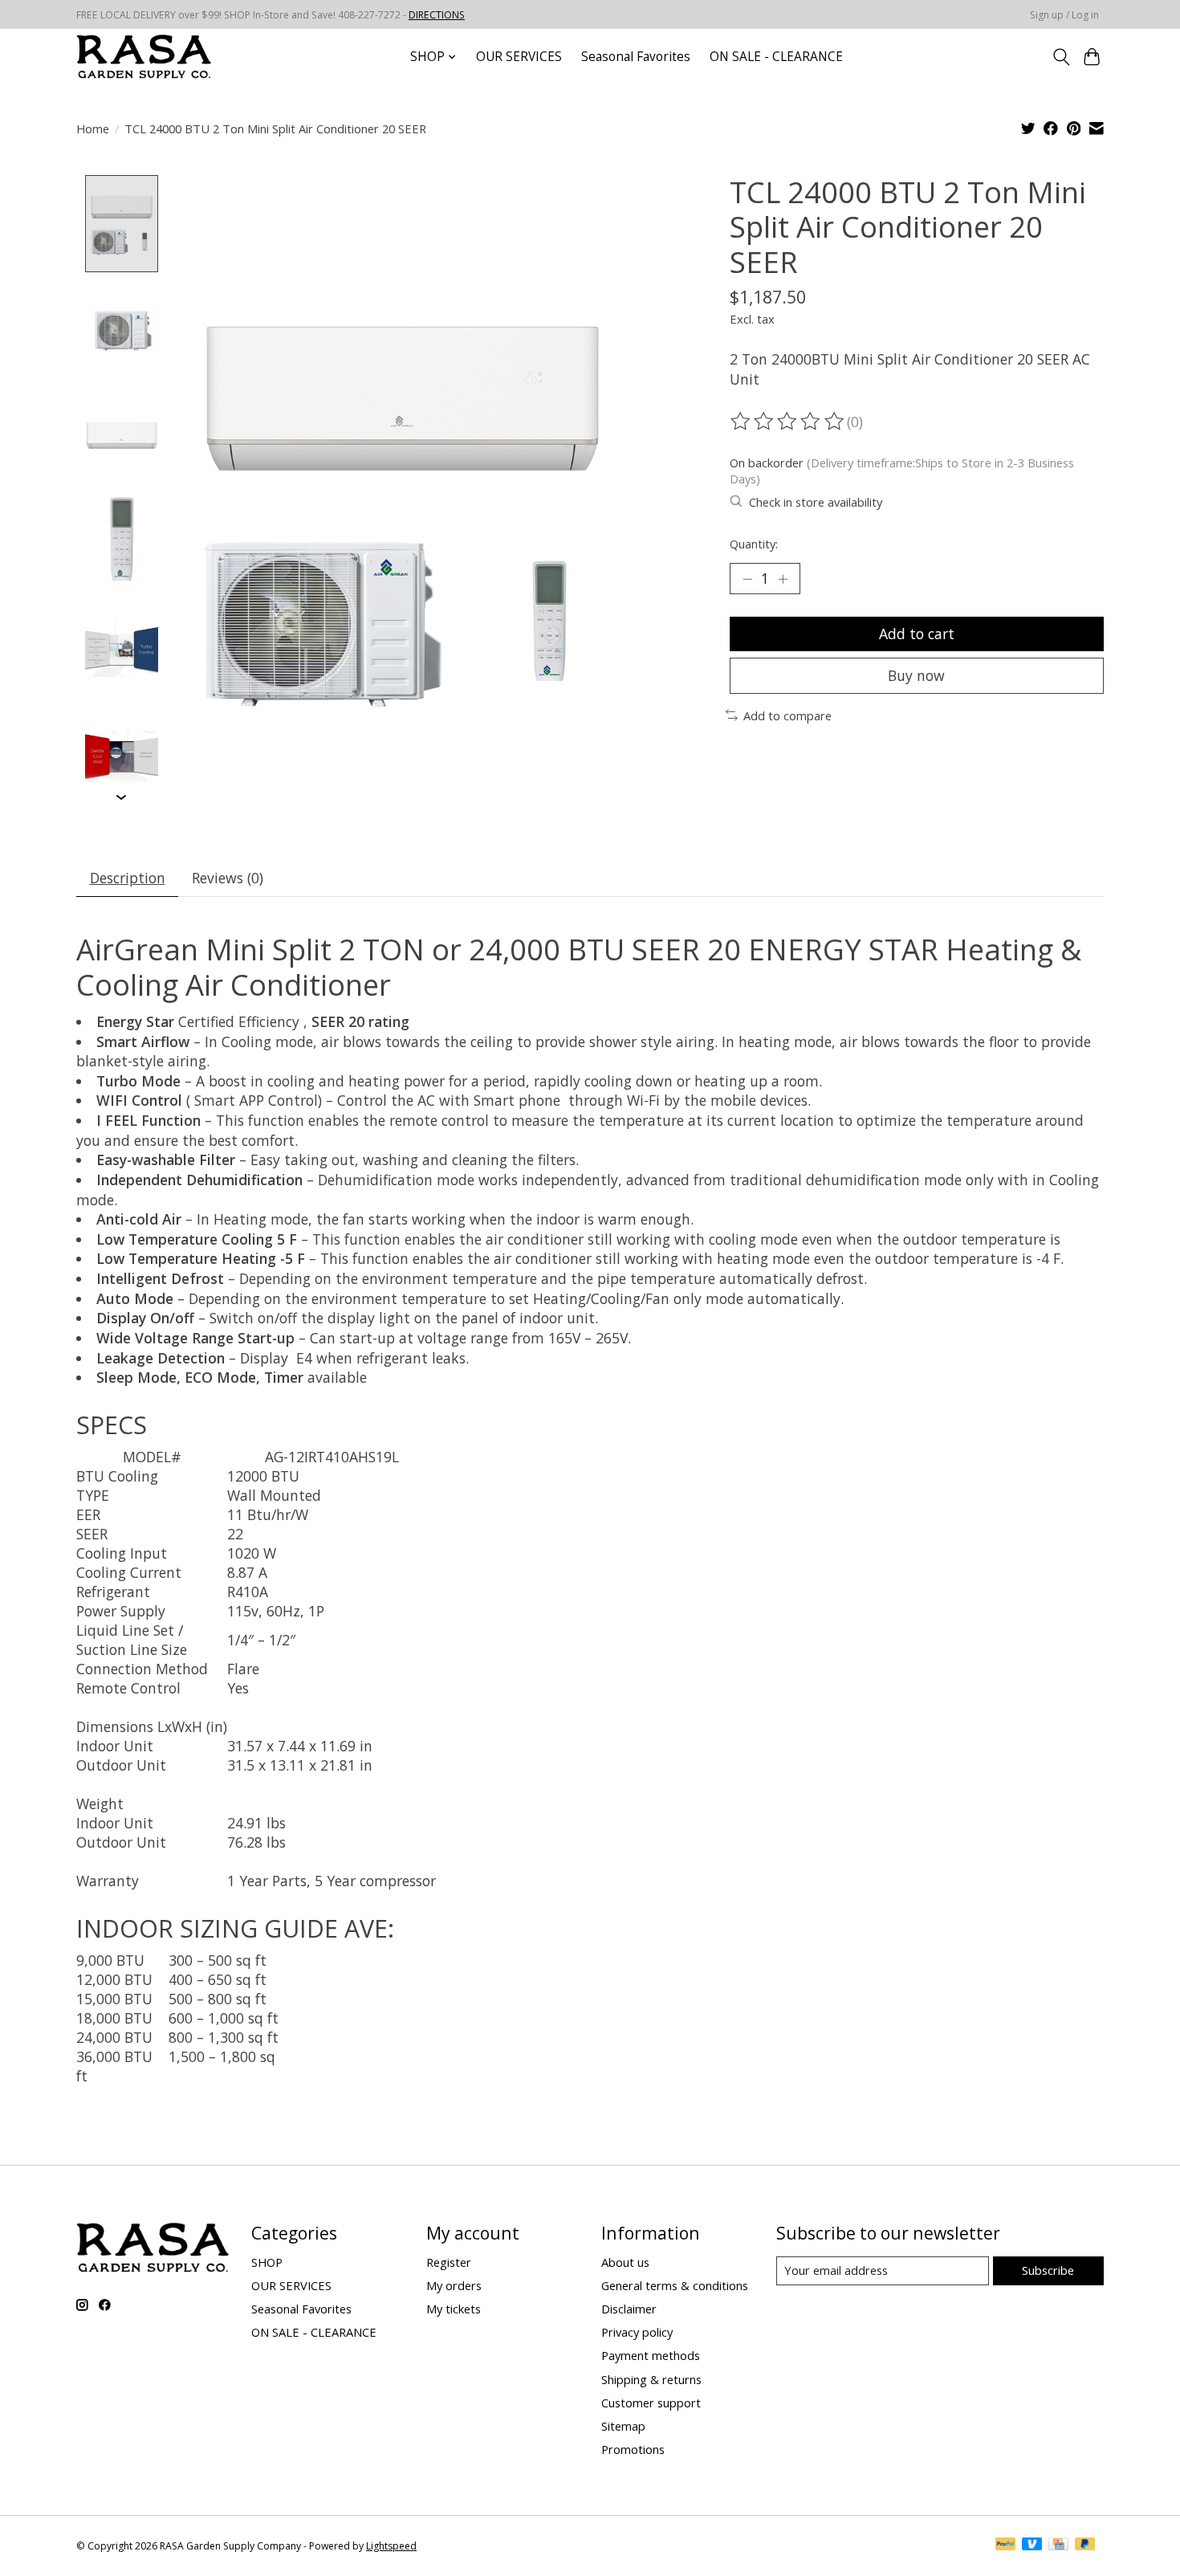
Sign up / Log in (1064, 15)
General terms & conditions (675, 2285)
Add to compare (787, 715)
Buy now (916, 675)
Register (449, 2262)
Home (93, 128)
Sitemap (623, 2426)
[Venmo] (1032, 2545)
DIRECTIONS (437, 15)
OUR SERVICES (519, 57)
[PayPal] (1006, 2545)
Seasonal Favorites (636, 57)
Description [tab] (128, 878)
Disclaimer (629, 2309)
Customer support (651, 2403)
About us (625, 2262)
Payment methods (651, 2355)
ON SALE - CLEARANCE (776, 57)
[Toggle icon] (1061, 57)
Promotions (633, 2449)
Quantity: (754, 544)
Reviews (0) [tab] (228, 878)
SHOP (267, 2262)
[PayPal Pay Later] (1085, 2545)
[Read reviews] (788, 422)
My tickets (454, 2309)
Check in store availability (816, 502)
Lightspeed (391, 2546)
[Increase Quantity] (783, 578)
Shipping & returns (651, 2379)
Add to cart (917, 634)
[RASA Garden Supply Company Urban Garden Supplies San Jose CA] (144, 57)
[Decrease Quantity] (747, 578)
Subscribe (1048, 2270)
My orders (454, 2285)
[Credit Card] (1058, 2545)
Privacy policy (637, 2332)
